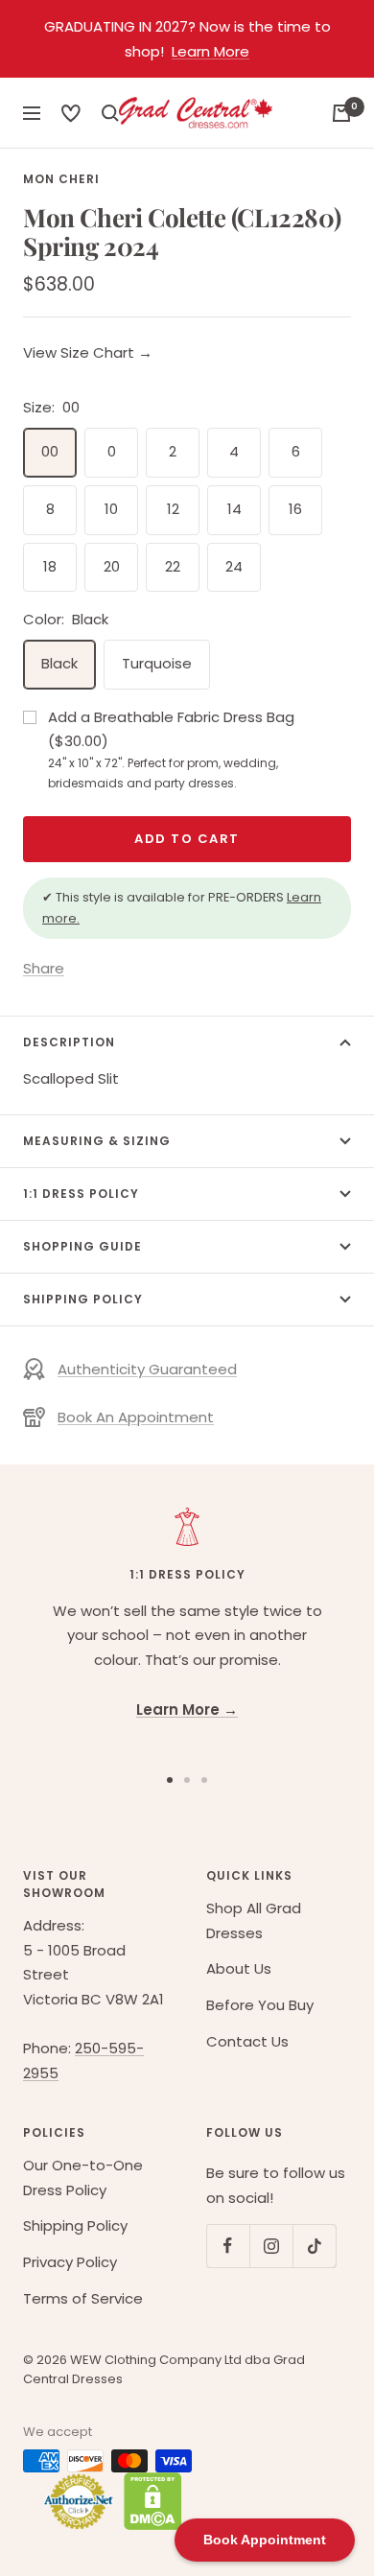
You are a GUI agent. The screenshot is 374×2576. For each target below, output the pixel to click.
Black (59, 663)
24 (234, 566)
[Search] (71, 113)
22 (173, 566)
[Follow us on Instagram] (271, 2246)
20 (112, 566)
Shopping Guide (82, 1246)
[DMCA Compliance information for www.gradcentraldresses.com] (148, 2501)
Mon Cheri (61, 179)
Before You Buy (260, 2005)
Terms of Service (83, 2298)
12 (173, 509)
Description (69, 1042)
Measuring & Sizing (97, 1141)
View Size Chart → (88, 352)
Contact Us (247, 2041)
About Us (239, 1968)
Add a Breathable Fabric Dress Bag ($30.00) (171, 749)
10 (111, 509)
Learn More (210, 51)
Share (44, 968)
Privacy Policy (70, 2262)
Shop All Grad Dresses (254, 1920)
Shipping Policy (83, 1299)
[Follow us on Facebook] (228, 2246)
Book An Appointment (136, 1417)
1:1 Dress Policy (81, 1194)
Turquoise (157, 663)
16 (295, 509)
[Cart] (341, 113)
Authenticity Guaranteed (147, 1369)
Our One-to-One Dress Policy (83, 2178)
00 (50, 451)
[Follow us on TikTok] (314, 2246)
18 (50, 566)
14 (234, 509)
